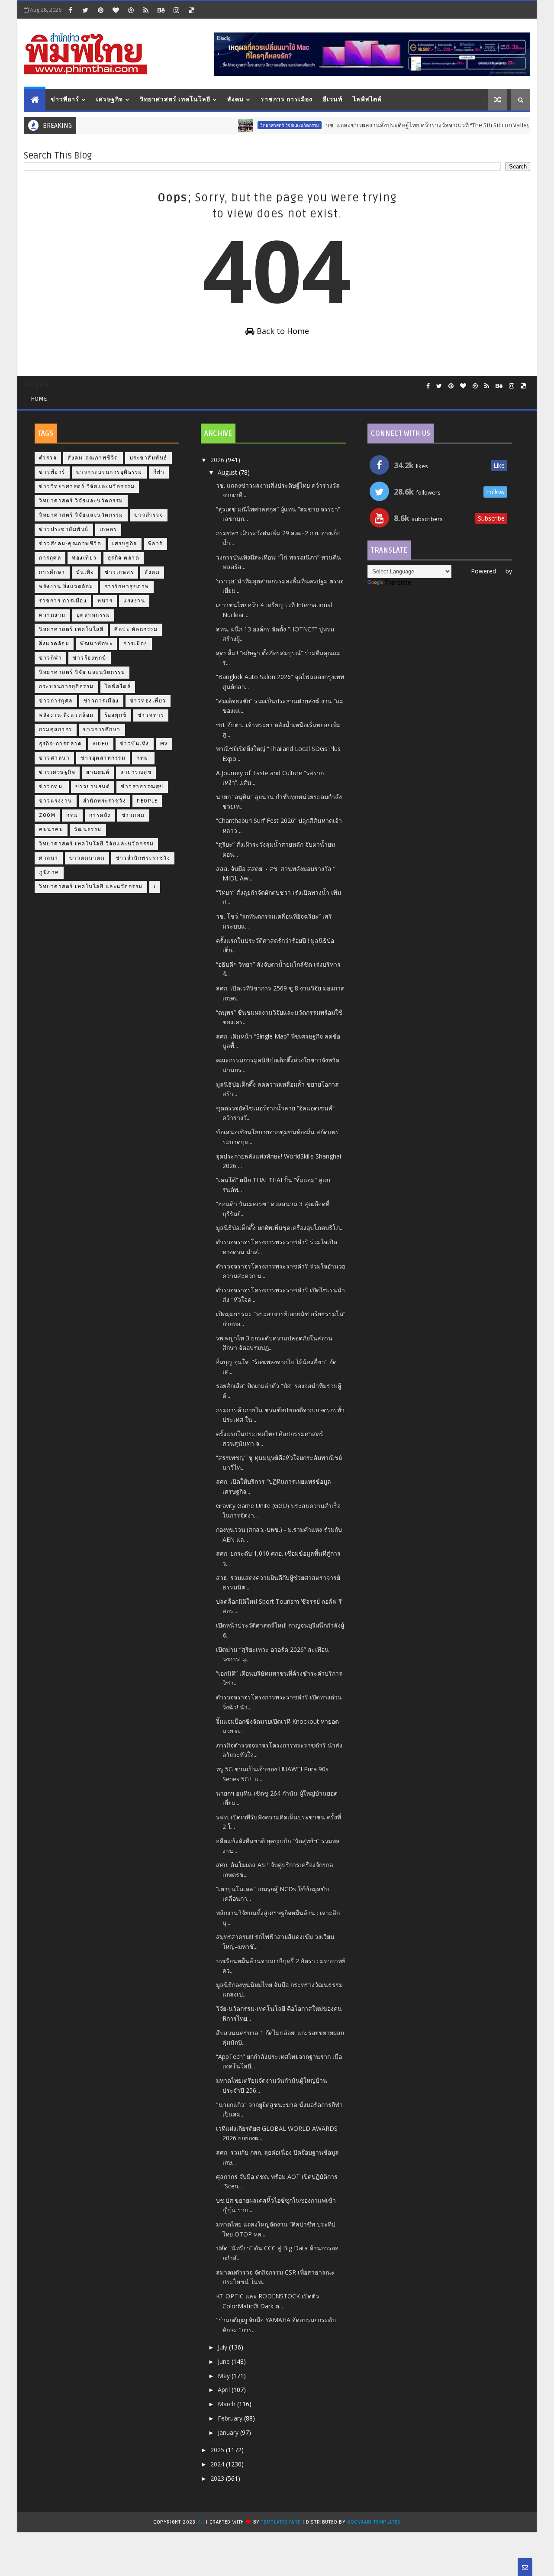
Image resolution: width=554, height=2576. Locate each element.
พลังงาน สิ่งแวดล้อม (66, 587)
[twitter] (85, 10)
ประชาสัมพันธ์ (148, 458)
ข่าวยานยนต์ (93, 787)
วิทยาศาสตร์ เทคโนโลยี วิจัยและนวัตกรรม (96, 844)
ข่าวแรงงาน (56, 801)
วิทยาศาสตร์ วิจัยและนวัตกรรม (257, 125)
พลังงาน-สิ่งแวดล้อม (66, 715)
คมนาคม (51, 830)
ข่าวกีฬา (50, 658)
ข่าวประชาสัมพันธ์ (64, 529)
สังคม (235, 99)
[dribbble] (131, 10)
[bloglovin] (116, 10)
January (229, 2432)
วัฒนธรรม (88, 830)
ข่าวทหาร (151, 715)
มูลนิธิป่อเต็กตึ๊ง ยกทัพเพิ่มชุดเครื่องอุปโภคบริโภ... (280, 1228)
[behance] (161, 10)
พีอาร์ (155, 544)
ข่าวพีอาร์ (65, 99)
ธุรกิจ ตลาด (124, 558)
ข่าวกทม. (52, 787)
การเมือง (135, 644)
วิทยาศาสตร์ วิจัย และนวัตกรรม (82, 672)
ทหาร (105, 601)
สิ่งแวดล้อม (54, 644)
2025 (218, 2450)
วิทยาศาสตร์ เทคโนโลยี (175, 99)
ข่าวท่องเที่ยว (148, 701)
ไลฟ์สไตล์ (367, 99)
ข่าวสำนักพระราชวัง (143, 858)
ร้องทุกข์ (116, 715)
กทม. (143, 758)
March (227, 2404)
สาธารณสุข (136, 772)
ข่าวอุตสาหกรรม (103, 758)
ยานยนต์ (98, 772)
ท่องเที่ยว (84, 558)
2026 (218, 460)
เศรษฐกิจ (110, 99)
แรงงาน (134, 601)
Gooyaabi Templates (374, 2522)
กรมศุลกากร (56, 730)
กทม (72, 815)
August (228, 472)
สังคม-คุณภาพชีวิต (93, 458)
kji (202, 2522)
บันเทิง (85, 572)
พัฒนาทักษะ (96, 644)
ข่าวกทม (133, 815)
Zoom (47, 815)
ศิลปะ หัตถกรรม (136, 629)
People (147, 801)
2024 (218, 2464)
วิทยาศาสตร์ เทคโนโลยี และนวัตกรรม (91, 887)
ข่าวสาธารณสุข (142, 787)
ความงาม (52, 615)
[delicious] (191, 10)
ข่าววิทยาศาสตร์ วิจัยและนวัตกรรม (87, 487)
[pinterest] (100, 10)
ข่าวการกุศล (56, 701)
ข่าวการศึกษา (102, 730)
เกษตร (108, 529)
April (225, 2390)
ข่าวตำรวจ (149, 515)
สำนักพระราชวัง (105, 801)
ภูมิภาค (49, 872)
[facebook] (70, 10)
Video (101, 744)
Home (39, 399)
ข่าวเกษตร (119, 572)
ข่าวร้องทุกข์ (90, 658)
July (223, 2347)
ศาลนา (49, 858)
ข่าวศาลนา (54, 758)
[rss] (146, 10)
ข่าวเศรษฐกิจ (57, 772)
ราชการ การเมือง (287, 99)
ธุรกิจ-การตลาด (60, 744)
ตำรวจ (48, 458)
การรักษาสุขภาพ (127, 587)
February (231, 2418)
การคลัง (100, 815)
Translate (398, 582)
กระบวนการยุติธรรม (66, 687)
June (225, 2361)
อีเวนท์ (333, 99)
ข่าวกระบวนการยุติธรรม (109, 472)
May (225, 2376)
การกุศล (50, 558)
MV (164, 744)
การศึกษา (52, 572)
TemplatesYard (281, 2522)
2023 (218, 2478)
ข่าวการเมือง (101, 701)
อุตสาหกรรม (93, 615)
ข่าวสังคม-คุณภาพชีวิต (70, 544)
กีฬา (159, 472)
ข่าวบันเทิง (135, 744)
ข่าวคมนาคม (87, 858)
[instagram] (176, 10)
